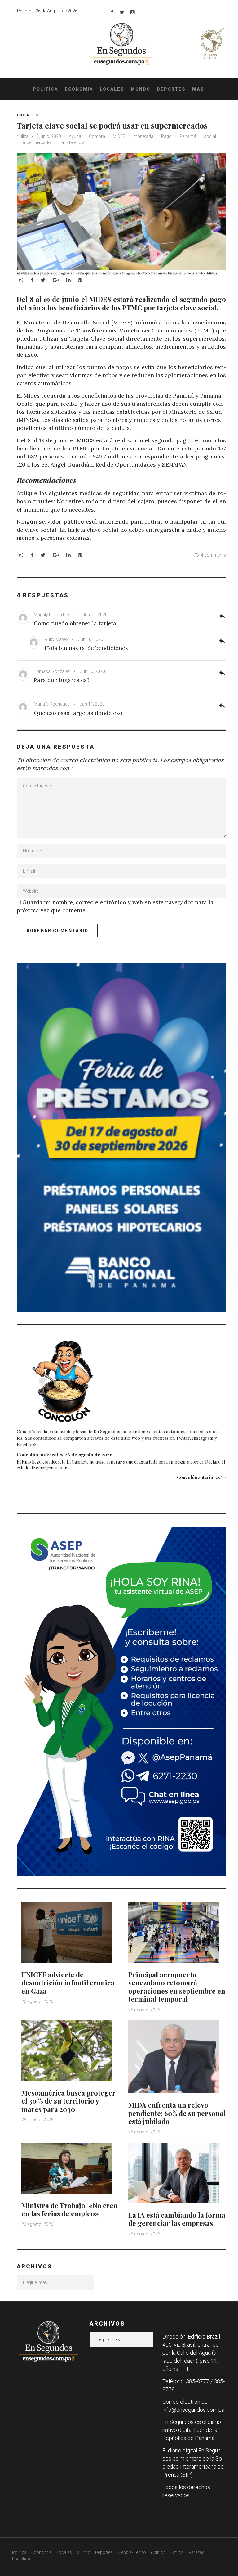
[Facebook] (112, 12)
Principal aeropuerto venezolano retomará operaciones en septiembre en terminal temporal (177, 1987)
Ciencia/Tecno (132, 2552)
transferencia (72, 142)
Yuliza (23, 136)
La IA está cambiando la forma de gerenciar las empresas (177, 2219)
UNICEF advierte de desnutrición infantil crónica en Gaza (68, 1983)
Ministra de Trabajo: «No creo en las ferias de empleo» (69, 2209)
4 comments (213, 555)
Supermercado (36, 142)
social (210, 136)
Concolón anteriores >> (201, 1477)
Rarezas (196, 2552)
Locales (112, 89)
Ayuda (75, 136)
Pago (166, 136)
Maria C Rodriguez (52, 704)
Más (198, 89)
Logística (21, 2559)
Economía (79, 89)
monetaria (143, 136)
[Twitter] (122, 12)
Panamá (188, 136)
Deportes (171, 89)
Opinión (158, 2552)
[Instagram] (133, 12)
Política (46, 89)
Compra (97, 136)
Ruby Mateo (56, 639)
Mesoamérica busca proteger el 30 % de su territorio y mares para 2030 (68, 2101)
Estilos (177, 2552)
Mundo (141, 89)
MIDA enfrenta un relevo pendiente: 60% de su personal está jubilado (177, 2113)
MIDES (119, 136)
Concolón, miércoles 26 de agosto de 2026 (65, 1455)
